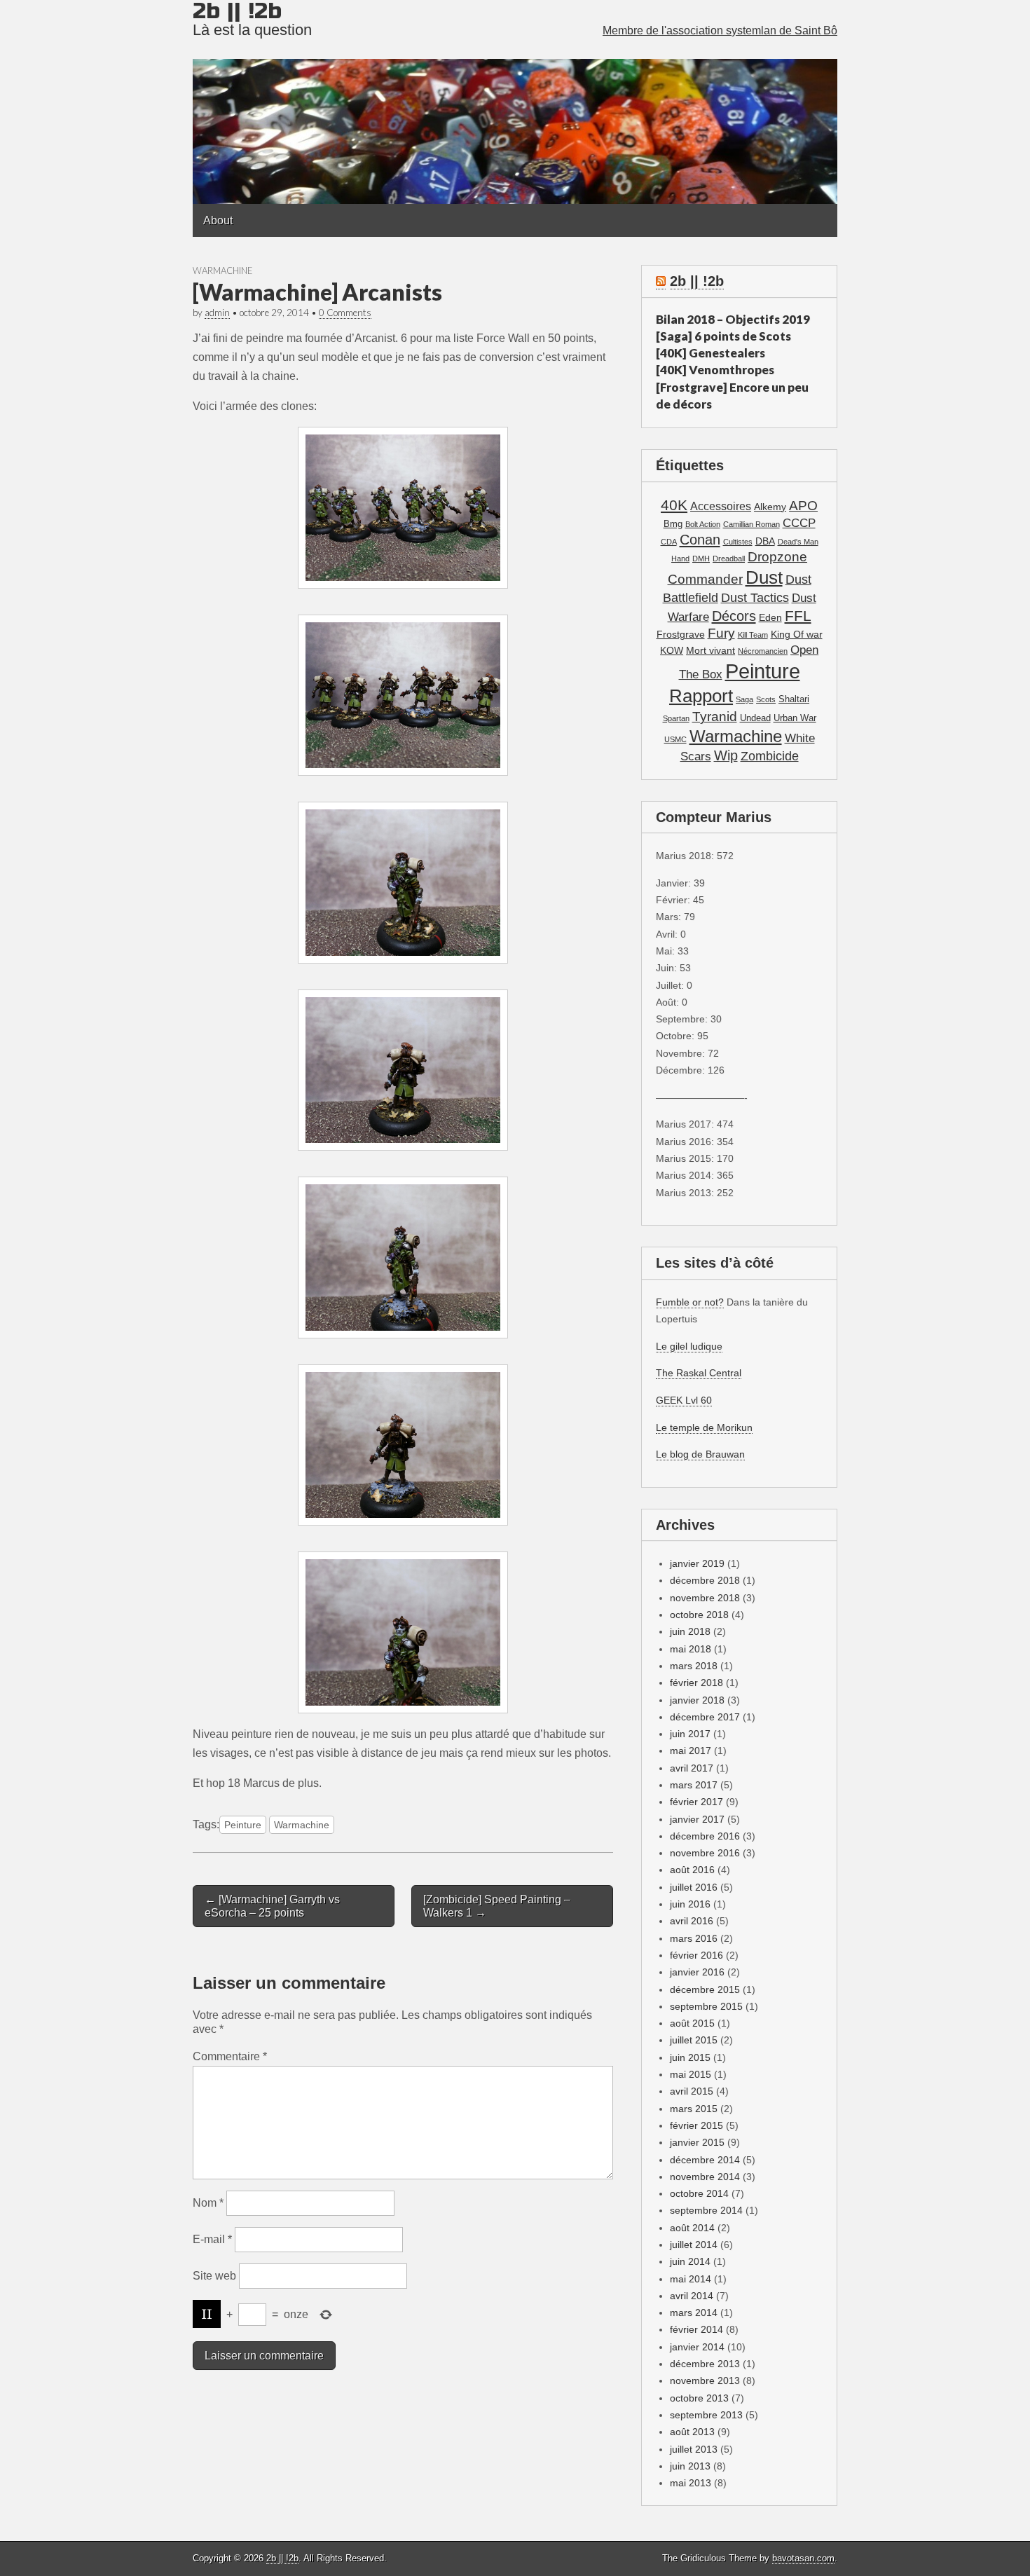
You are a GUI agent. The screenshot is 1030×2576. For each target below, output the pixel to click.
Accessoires (721, 506)
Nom (208, 2203)
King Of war (797, 634)
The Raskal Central (699, 1373)
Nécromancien (763, 651)
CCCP (799, 523)
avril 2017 (692, 1768)
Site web (214, 2276)
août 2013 (692, 2432)
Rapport (701, 696)
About (218, 220)
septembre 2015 (706, 2006)
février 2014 (696, 2329)
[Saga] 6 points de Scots (723, 336)
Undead (755, 718)
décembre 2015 (705, 1989)
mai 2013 (691, 2483)
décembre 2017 (705, 1717)
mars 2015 (694, 2109)
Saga (744, 699)
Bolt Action (703, 524)
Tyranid (715, 717)
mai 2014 (691, 2279)
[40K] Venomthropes (715, 370)
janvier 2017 (697, 1819)
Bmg (673, 524)
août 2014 (692, 2228)
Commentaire (230, 2056)
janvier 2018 (697, 1700)
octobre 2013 (699, 2398)
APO (803, 505)
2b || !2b (697, 281)
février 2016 (696, 1955)
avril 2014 (692, 2296)
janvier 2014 (697, 2347)
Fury (721, 633)
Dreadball (729, 559)
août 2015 (692, 2023)
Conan (700, 540)
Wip (726, 755)
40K (674, 505)
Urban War (795, 718)
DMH (701, 559)
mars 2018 (694, 1666)
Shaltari (794, 699)
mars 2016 (694, 1938)
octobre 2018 (699, 1615)
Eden (770, 617)
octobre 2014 (699, 2193)
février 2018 (696, 1683)
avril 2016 (692, 1921)
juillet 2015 (694, 2040)
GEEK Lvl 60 (684, 1400)
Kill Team (753, 635)
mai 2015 (691, 2074)
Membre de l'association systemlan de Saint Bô (720, 30)
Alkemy (770, 507)
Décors (734, 616)
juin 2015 (690, 2057)
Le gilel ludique (689, 1346)
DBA (765, 541)
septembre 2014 (706, 2210)
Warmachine (222, 270)
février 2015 (696, 2125)
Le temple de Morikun (704, 1427)
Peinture (243, 1825)
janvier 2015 (697, 2142)
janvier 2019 (697, 1563)
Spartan (676, 718)
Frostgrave (681, 634)
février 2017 (696, 1802)
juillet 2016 (694, 1887)
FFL (798, 616)
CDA (669, 542)
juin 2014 (690, 2261)
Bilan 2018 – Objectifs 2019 (733, 319)
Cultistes (738, 542)
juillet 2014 (694, 2245)
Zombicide (770, 756)
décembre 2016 (705, 1836)
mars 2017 (694, 1785)
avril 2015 (692, 2091)
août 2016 (692, 1870)
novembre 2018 (705, 1598)
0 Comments (345, 313)
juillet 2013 (694, 2449)
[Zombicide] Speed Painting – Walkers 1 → (497, 1906)
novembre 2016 (705, 1853)
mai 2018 (691, 1649)
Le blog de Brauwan (700, 1454)
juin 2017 (690, 1734)
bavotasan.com (803, 2558)
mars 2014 (694, 2313)
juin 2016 (690, 1904)
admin (217, 313)
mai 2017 (691, 1751)
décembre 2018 (705, 1580)
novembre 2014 (705, 2177)
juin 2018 (690, 1631)
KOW (672, 650)
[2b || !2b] (515, 102)
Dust (764, 577)
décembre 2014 (705, 2160)
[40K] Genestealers (710, 353)
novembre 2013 (705, 2380)
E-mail (212, 2239)
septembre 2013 (706, 2415)
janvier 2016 (697, 1972)
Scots (766, 699)
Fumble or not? (690, 1302)
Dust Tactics (755, 598)
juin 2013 (690, 2466)
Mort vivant (710, 650)
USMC (675, 739)
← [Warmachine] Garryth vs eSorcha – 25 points (272, 1906)
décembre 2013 (705, 2364)
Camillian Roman (751, 524)
